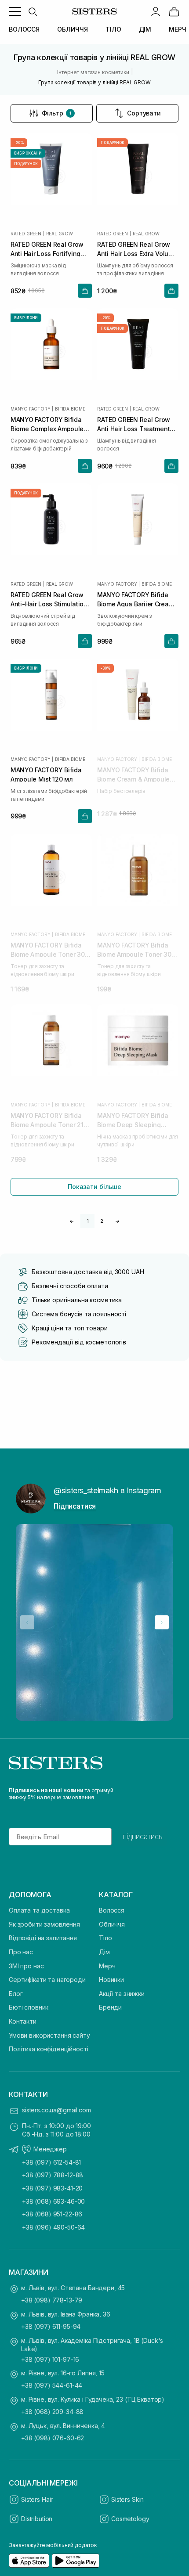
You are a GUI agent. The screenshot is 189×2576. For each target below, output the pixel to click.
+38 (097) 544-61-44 (52, 2385)
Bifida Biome (70, 409)
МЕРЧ (177, 29)
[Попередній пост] (27, 1622)
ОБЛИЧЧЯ (73, 29)
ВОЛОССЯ (24, 29)
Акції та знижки (122, 1994)
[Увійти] (156, 11)
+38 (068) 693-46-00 (53, 2201)
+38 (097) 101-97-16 (50, 2359)
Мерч (107, 1966)
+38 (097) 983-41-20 (52, 2188)
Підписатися (75, 1506)
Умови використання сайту (49, 2035)
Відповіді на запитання (43, 1938)
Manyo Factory (30, 409)
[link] (174, 11)
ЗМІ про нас (26, 1966)
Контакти (23, 2021)
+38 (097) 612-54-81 (51, 2162)
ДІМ (145, 29)
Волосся (112, 1910)
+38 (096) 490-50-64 (53, 2227)
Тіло (105, 1938)
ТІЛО (113, 29)
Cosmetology (130, 2519)
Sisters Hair (37, 2499)
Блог (16, 1994)
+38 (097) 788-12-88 (53, 2175)
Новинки (111, 1980)
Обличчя (112, 1924)
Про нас (21, 1952)
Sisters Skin (127, 2499)
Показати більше (94, 1187)
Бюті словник (29, 2007)
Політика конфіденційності (49, 2049)
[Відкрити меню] (15, 11)
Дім (104, 1952)
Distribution (37, 2519)
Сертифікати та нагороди (47, 1980)
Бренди (110, 2007)
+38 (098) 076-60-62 (53, 2438)
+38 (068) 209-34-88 (52, 2412)
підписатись (143, 1837)
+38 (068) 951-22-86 (52, 2214)
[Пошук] (33, 11)
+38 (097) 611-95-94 (51, 2326)
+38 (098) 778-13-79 (52, 2300)
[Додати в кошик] (85, 291)
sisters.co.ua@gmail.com (56, 2110)
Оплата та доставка (39, 1910)
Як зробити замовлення (44, 1924)
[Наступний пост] (162, 1622)
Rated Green (26, 234)
